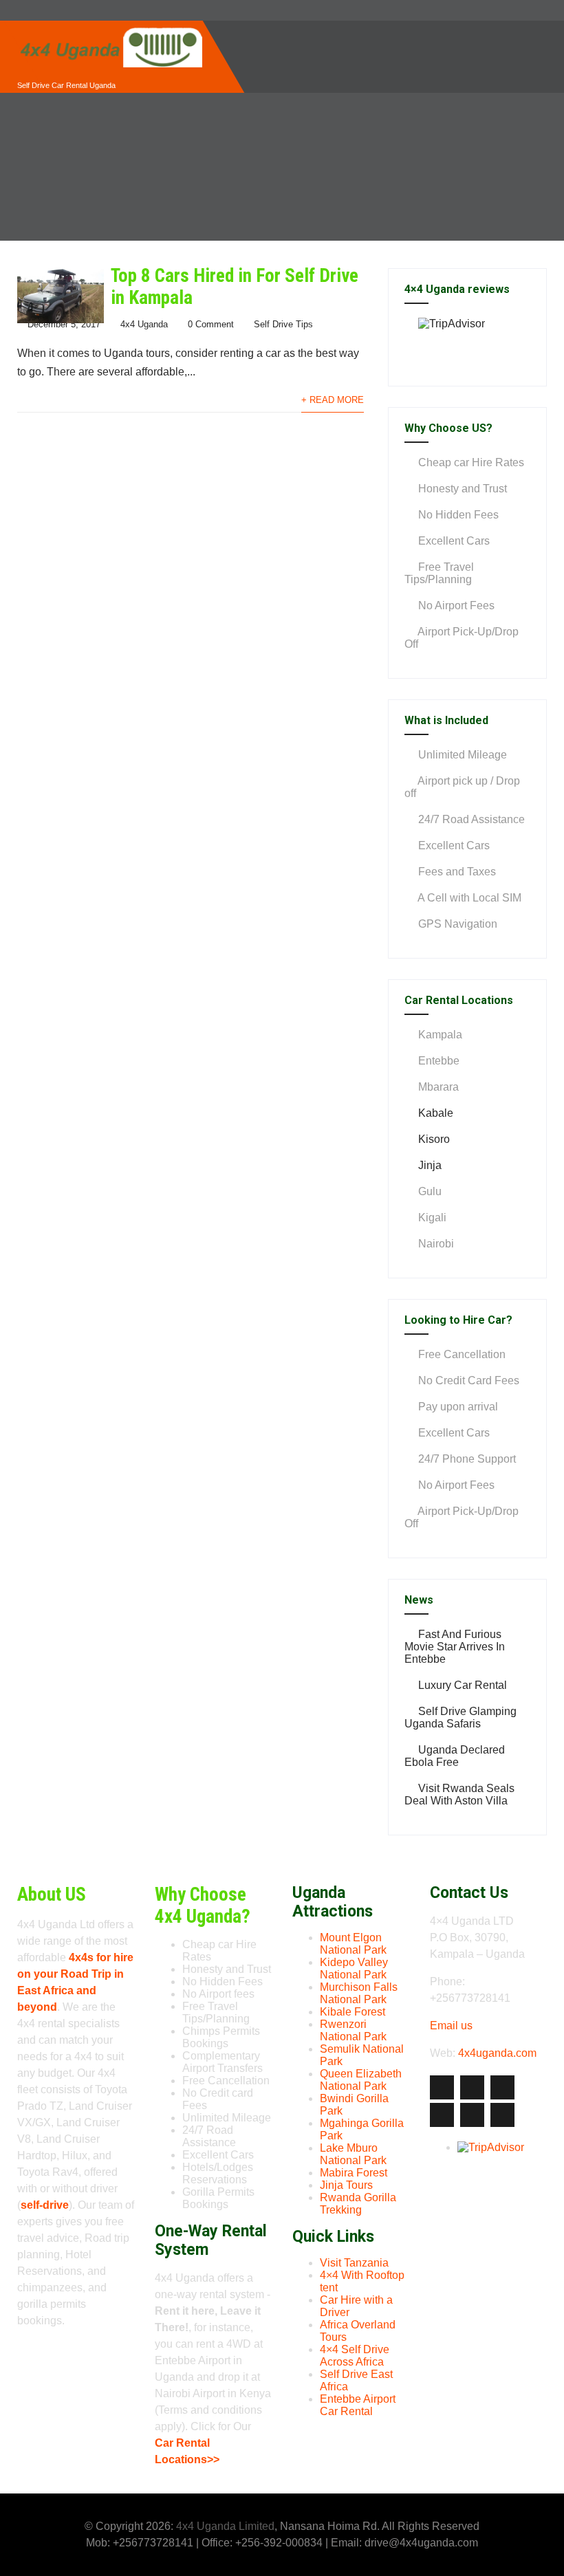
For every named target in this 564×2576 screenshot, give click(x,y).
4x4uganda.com (497, 2053)
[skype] (502, 2115)
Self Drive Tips (283, 324)
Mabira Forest (354, 2173)
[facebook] (442, 2087)
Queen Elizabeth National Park (361, 2080)
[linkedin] (442, 2115)
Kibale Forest (352, 2012)
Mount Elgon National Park (353, 1944)
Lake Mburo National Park (353, 2154)
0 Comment (211, 324)
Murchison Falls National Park (359, 1993)
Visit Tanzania (354, 2263)
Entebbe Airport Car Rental (358, 2405)
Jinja (430, 1165)
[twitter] (472, 2087)
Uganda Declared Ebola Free (455, 1756)
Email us (451, 2026)
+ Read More (333, 400)
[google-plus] (502, 2087)
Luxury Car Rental (463, 1685)
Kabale (436, 1113)
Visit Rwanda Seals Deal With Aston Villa (459, 1794)
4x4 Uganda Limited (225, 2526)
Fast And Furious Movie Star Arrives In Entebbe (455, 1647)
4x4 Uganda (144, 324)
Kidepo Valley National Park (354, 1968)
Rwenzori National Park (353, 2030)
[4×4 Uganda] (110, 26)
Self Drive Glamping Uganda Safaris (460, 1717)
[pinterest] (472, 2115)
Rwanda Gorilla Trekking (358, 2204)
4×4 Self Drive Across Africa (355, 2356)
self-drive (45, 2205)
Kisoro (434, 1139)
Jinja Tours (346, 2185)
